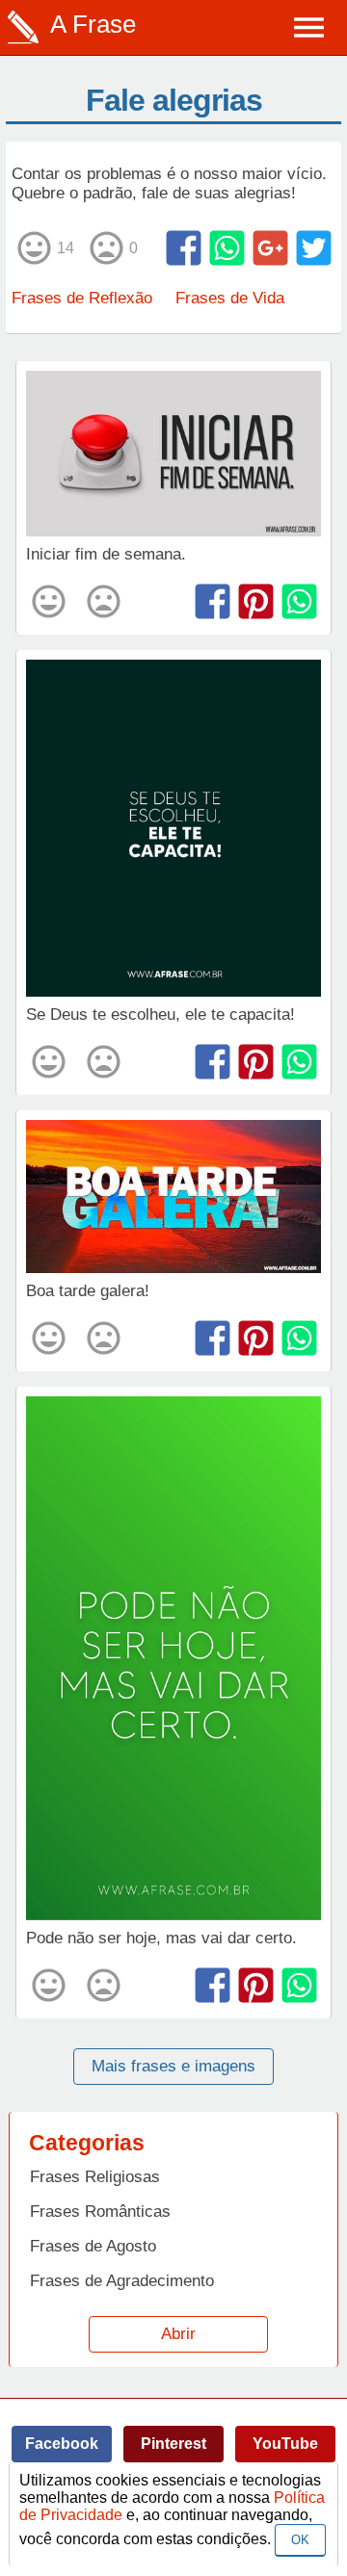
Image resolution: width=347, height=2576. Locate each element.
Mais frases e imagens (173, 2066)
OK (300, 2540)
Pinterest (173, 2444)
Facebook (62, 2444)
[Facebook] (184, 248)
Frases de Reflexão (82, 298)
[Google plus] (270, 248)
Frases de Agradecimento (122, 2281)
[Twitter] (314, 248)
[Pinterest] (256, 601)
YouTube (285, 2444)
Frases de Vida (230, 298)
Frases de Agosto (93, 2246)
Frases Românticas (100, 2212)
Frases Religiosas (95, 2177)
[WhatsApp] (227, 248)
